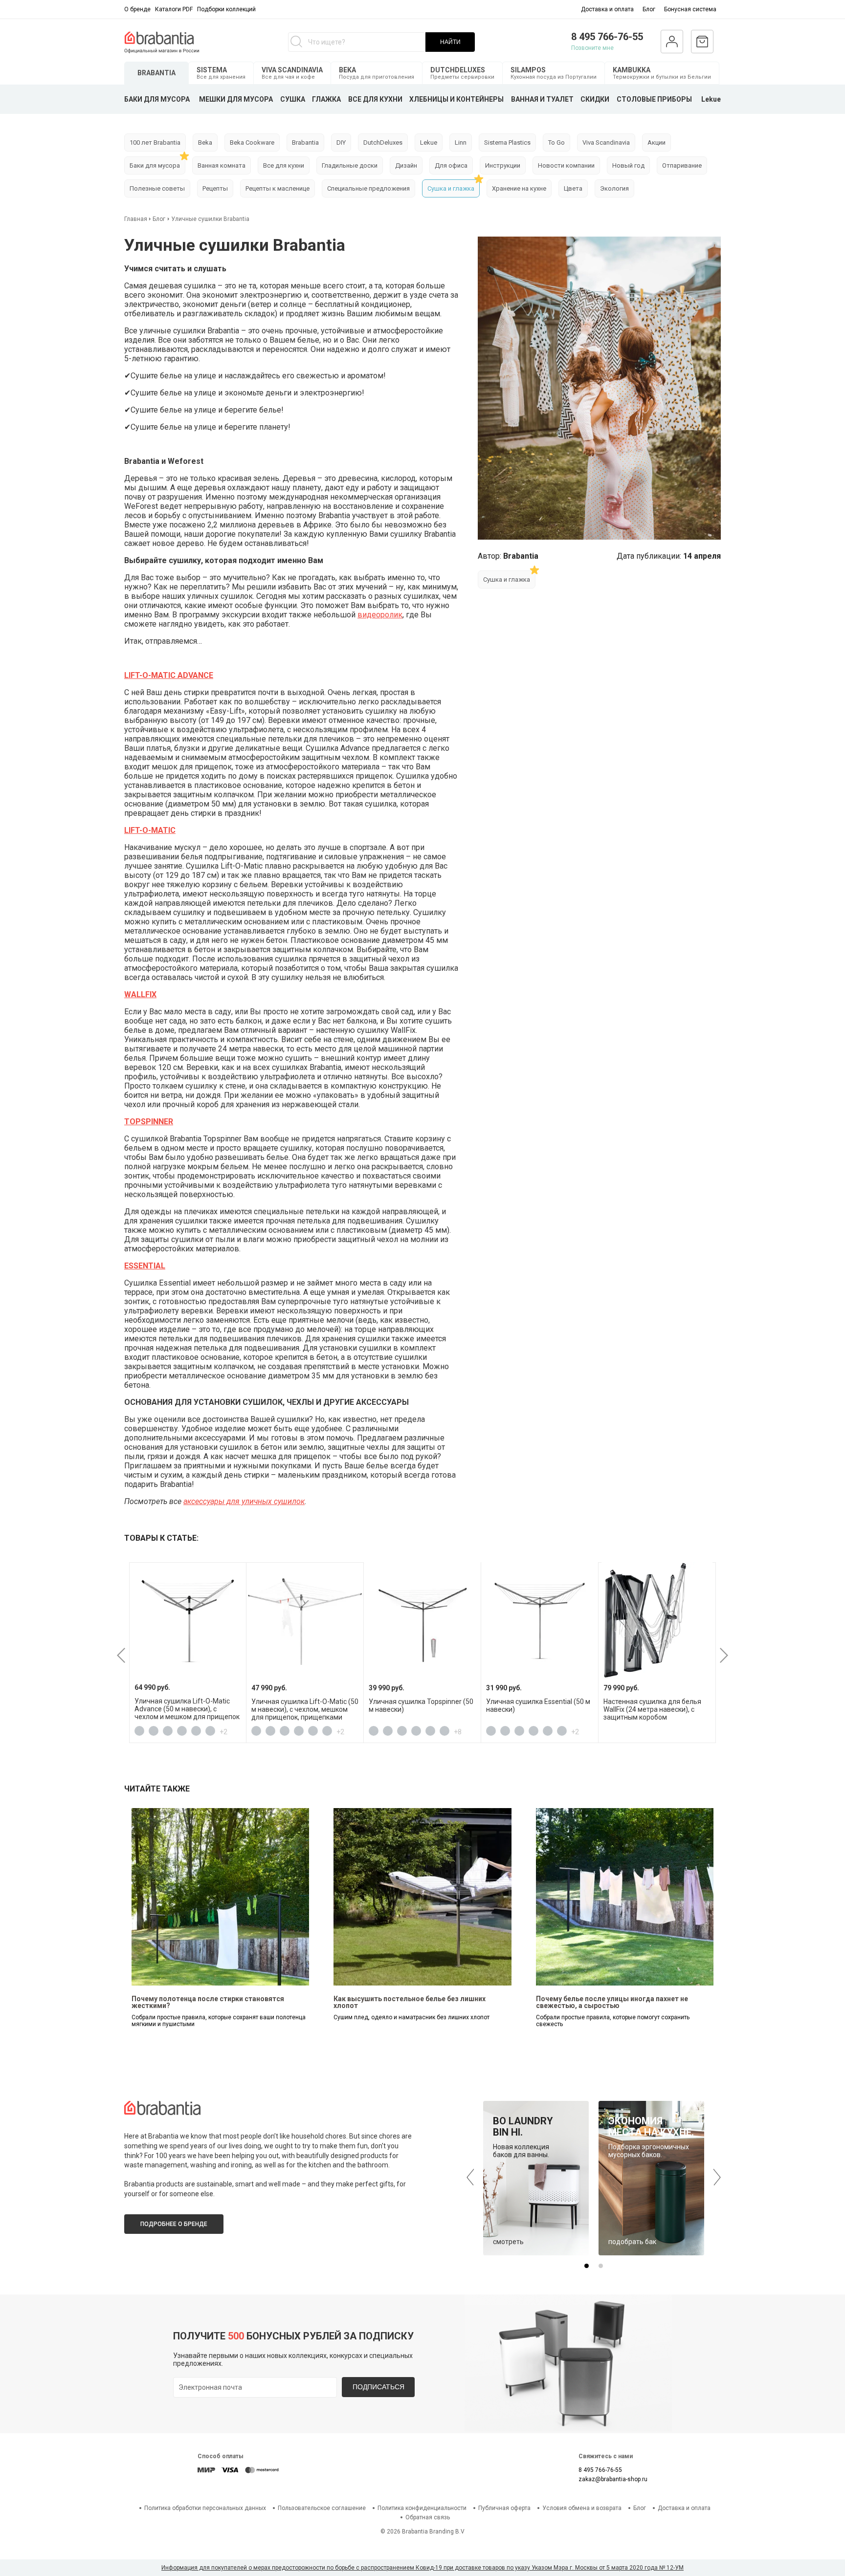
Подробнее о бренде (174, 2224)
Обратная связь (428, 2517)
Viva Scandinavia (606, 142)
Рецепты (215, 188)
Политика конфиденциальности (422, 2508)
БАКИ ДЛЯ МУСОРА (157, 99)
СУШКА (293, 99)
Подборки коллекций (226, 9)
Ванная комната (222, 165)
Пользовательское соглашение (322, 2508)
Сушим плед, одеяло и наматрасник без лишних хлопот (411, 2017)
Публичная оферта (504, 2508)
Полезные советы (157, 188)
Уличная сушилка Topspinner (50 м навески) (421, 1705)
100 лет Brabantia (155, 142)
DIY (341, 142)
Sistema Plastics (507, 142)
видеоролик (380, 615)
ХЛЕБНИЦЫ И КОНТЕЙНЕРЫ (456, 99)
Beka (205, 142)
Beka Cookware (252, 142)
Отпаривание (682, 165)
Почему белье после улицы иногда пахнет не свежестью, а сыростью (612, 2002)
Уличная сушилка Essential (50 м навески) (538, 1705)
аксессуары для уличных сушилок (244, 1501)
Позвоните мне (592, 48)
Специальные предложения (368, 188)
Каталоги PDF (174, 9)
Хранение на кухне (519, 188)
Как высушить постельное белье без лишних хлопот (410, 2002)
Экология (614, 188)
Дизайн (406, 165)
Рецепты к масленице (278, 188)
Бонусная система (690, 9)
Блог (649, 9)
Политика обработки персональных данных (205, 2508)
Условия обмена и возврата (582, 2508)
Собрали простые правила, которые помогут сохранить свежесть (613, 2021)
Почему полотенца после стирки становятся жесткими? (208, 2002)
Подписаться (378, 2387)
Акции (656, 142)
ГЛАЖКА (326, 99)
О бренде (137, 9)
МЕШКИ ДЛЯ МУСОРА (236, 99)
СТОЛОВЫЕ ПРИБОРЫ (654, 99)
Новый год (628, 165)
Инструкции (503, 165)
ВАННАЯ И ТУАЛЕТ (542, 99)
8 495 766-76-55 (607, 37)
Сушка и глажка (451, 188)
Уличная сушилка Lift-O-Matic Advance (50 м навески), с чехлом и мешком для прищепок (187, 1709)
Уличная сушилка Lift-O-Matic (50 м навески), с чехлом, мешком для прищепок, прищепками (305, 1709)
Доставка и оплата (607, 9)
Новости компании (566, 165)
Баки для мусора (155, 165)
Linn (461, 142)
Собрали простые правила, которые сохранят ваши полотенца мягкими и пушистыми (219, 2021)
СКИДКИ (595, 99)
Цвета (573, 188)
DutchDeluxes (383, 142)
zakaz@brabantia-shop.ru (613, 2479)
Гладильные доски (350, 165)
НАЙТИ (450, 42)
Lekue (711, 99)
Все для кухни (284, 165)
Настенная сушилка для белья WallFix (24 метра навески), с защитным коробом (652, 1709)
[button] (121, 1655)
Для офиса (451, 165)
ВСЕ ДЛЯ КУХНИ (375, 99)
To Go (556, 142)
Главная (136, 219)
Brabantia (305, 142)
